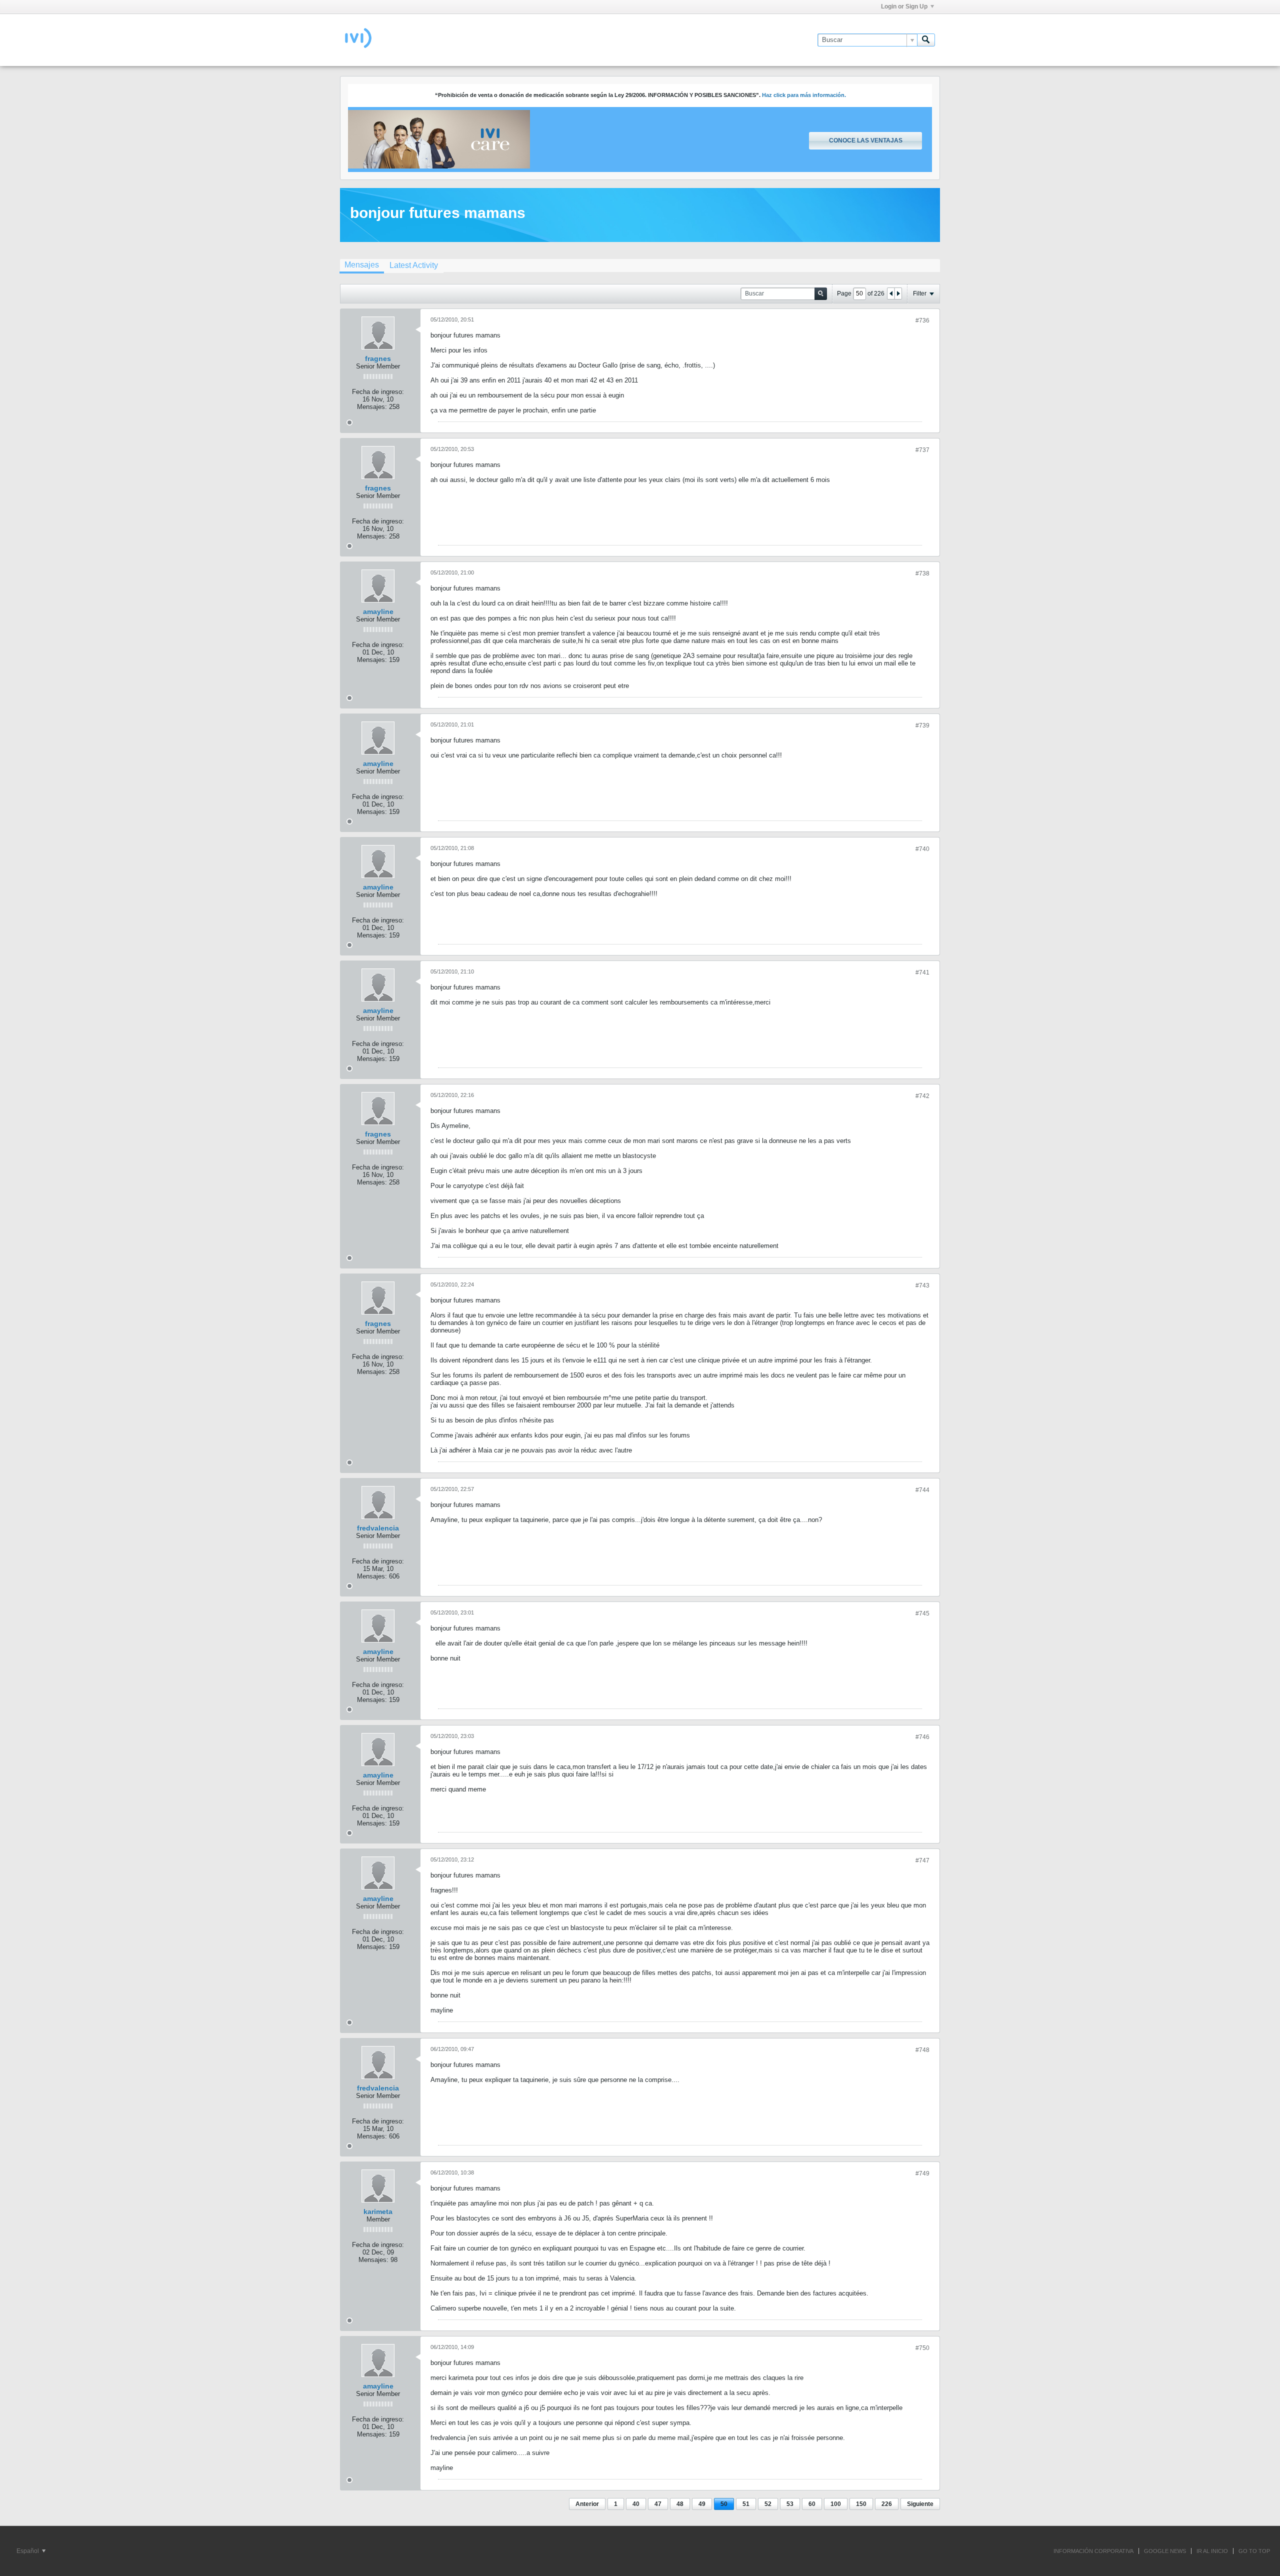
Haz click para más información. (804, 95)
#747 (922, 1860)
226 (887, 2504)
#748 (922, 2050)
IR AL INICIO (1212, 2551)
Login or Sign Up (904, 6)
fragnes (378, 358)
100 (836, 2504)
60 (812, 2504)
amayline (378, 611)
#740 (922, 849)
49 (702, 2504)
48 (680, 2504)
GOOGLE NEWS (1165, 2551)
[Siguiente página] (898, 293)
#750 (922, 2348)
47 (658, 2504)
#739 (922, 725)
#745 (922, 1613)
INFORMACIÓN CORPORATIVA (1093, 2551)
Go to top (1254, 2551)
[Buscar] (926, 40)
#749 (922, 2173)
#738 (922, 573)
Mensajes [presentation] (362, 265)
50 (724, 2504)
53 (790, 2504)
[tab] (362, 266)
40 (636, 2504)
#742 (922, 1096)
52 (768, 2504)
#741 (922, 972)
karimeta (378, 2211)
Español (28, 2551)
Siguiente (920, 2504)
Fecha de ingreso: (378, 392)
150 (861, 2504)
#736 (922, 320)
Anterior (587, 2504)
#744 (922, 1490)
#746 (922, 1737)
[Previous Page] (891, 293)
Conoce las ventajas (866, 140)
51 (746, 2504)
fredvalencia (378, 1528)
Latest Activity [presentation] (414, 265)
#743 (922, 1285)
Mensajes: (372, 407)
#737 (922, 450)
